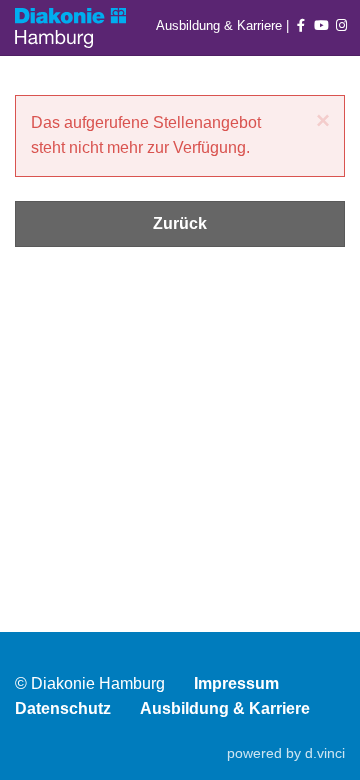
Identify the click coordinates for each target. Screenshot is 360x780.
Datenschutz (63, 708)
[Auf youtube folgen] (322, 25)
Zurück (180, 223)
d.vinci (325, 753)
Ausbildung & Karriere (221, 25)
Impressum (236, 683)
